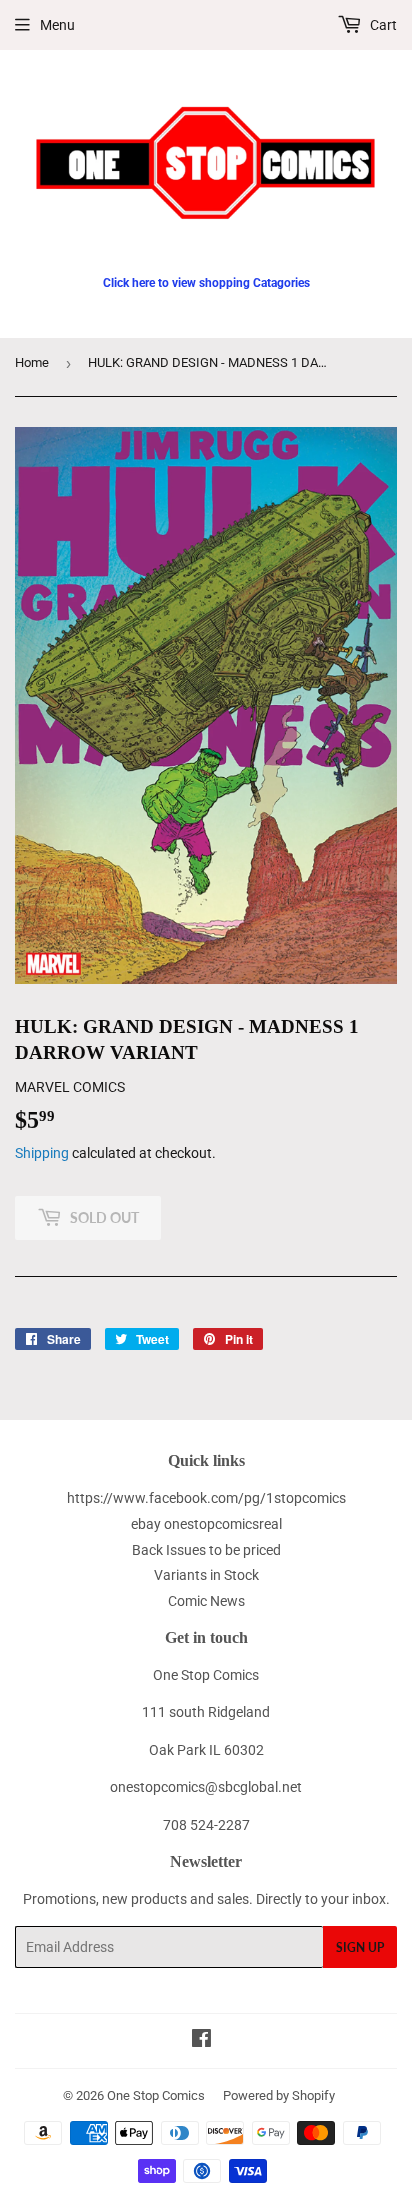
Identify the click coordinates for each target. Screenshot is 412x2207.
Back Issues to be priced (206, 1550)
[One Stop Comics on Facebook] (201, 2041)
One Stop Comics (156, 2095)
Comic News (206, 1601)
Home (32, 362)
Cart (382, 25)
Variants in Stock (206, 1575)
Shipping (42, 1153)
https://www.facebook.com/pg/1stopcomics (206, 1498)
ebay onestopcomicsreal (206, 1524)
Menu (57, 25)
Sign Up (360, 1947)
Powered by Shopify (279, 2095)
